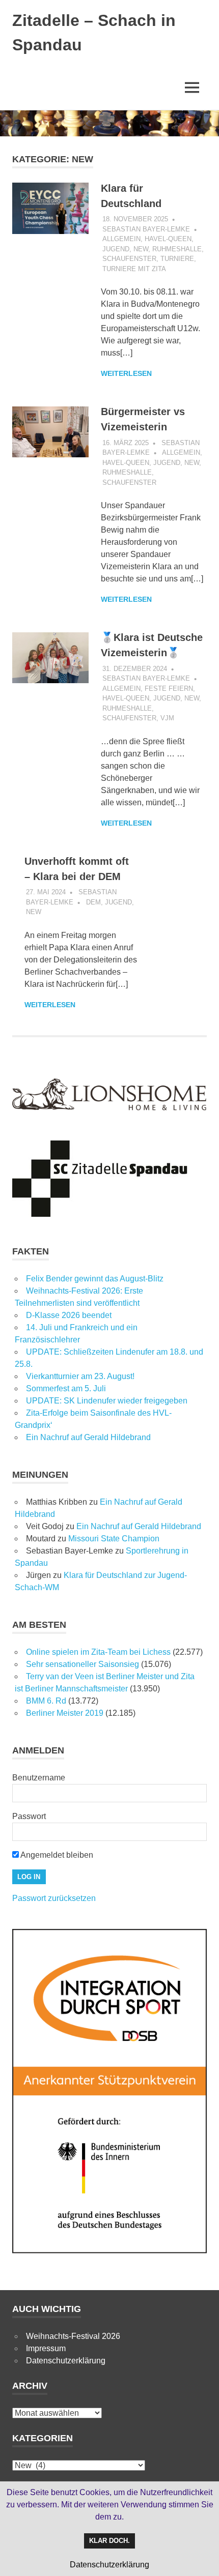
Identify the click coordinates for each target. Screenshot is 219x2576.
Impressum (46, 2348)
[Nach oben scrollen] (201, 2558)
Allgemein (121, 239)
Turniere (177, 259)
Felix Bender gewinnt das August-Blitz (95, 1279)
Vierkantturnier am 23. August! (80, 1376)
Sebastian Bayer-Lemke (146, 229)
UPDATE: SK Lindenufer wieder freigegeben (107, 1401)
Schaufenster (129, 259)
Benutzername (39, 1778)
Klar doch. (109, 2541)
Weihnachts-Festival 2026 (73, 2336)
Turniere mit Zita (134, 269)
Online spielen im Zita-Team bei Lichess (98, 1652)
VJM (167, 718)
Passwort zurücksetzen (54, 1898)
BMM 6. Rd (46, 1701)
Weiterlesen (126, 373)
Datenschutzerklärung (66, 2361)
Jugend (116, 249)
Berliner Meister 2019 (65, 1713)
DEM (93, 902)
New (141, 249)
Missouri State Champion (114, 1539)
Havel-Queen (168, 239)
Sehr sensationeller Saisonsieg (83, 1664)
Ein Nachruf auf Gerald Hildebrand (88, 1437)
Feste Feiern (169, 689)
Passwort (29, 1816)
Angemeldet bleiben (56, 1855)
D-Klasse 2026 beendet (69, 1315)
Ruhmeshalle (177, 249)
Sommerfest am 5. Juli (66, 1388)
